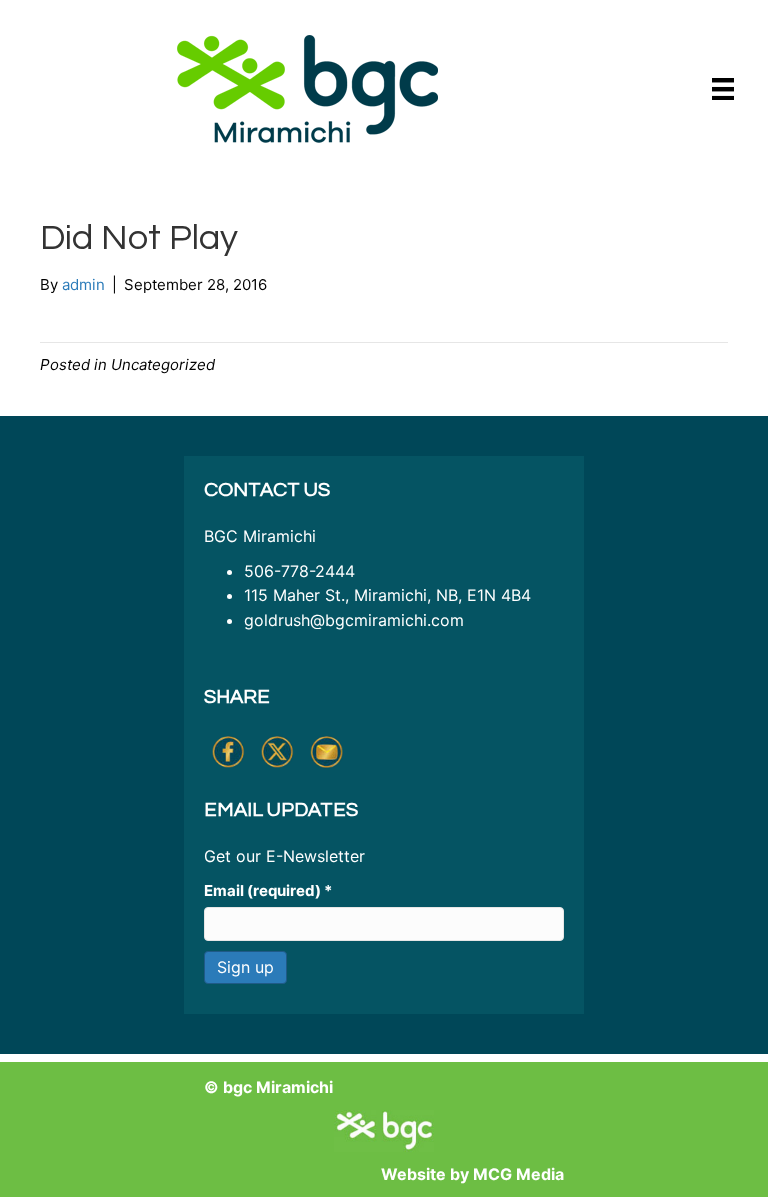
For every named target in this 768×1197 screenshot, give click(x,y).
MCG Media (518, 1174)
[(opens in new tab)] (307, 87)
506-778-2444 (299, 571)
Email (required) (268, 890)
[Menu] (723, 89)
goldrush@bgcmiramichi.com (354, 620)
